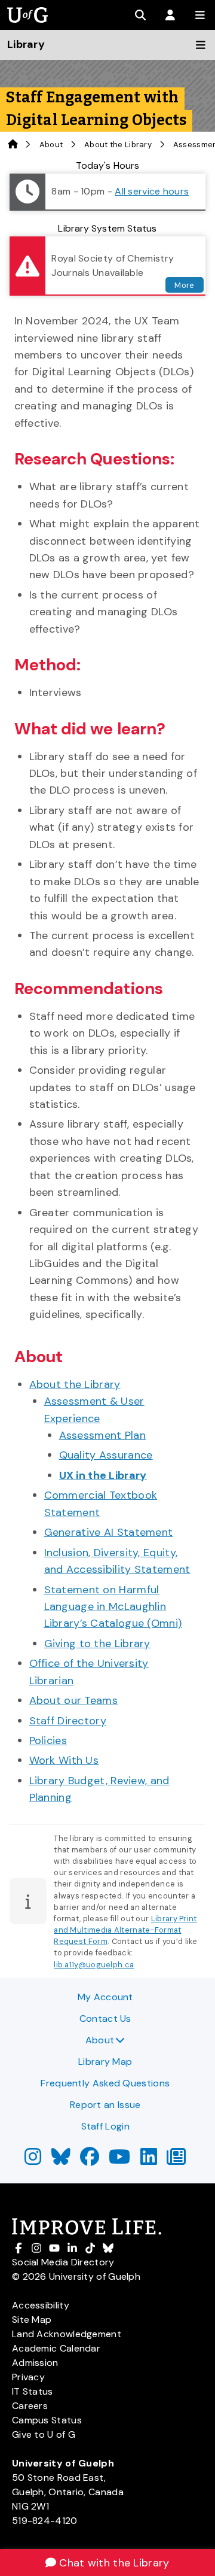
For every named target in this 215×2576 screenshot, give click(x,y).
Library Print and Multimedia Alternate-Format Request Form (125, 1930)
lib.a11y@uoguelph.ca (94, 1965)
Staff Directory (68, 1721)
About (100, 2040)
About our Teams (74, 1700)
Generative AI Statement (109, 1532)
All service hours (152, 191)
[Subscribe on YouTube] (119, 2160)
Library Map (105, 2062)
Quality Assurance (106, 1455)
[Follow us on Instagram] (33, 2160)
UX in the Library (103, 1475)
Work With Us (64, 1760)
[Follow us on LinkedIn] (149, 2160)
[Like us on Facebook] (90, 2160)
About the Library (118, 145)
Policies (48, 1740)
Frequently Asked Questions (105, 2083)
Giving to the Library (97, 1644)
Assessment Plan (103, 1435)
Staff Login (105, 2126)
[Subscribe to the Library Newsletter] (176, 2160)
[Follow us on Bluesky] (61, 2160)
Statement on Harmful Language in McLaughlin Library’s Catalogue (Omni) (113, 1607)
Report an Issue (105, 2105)
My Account (105, 1997)
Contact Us (105, 2018)
